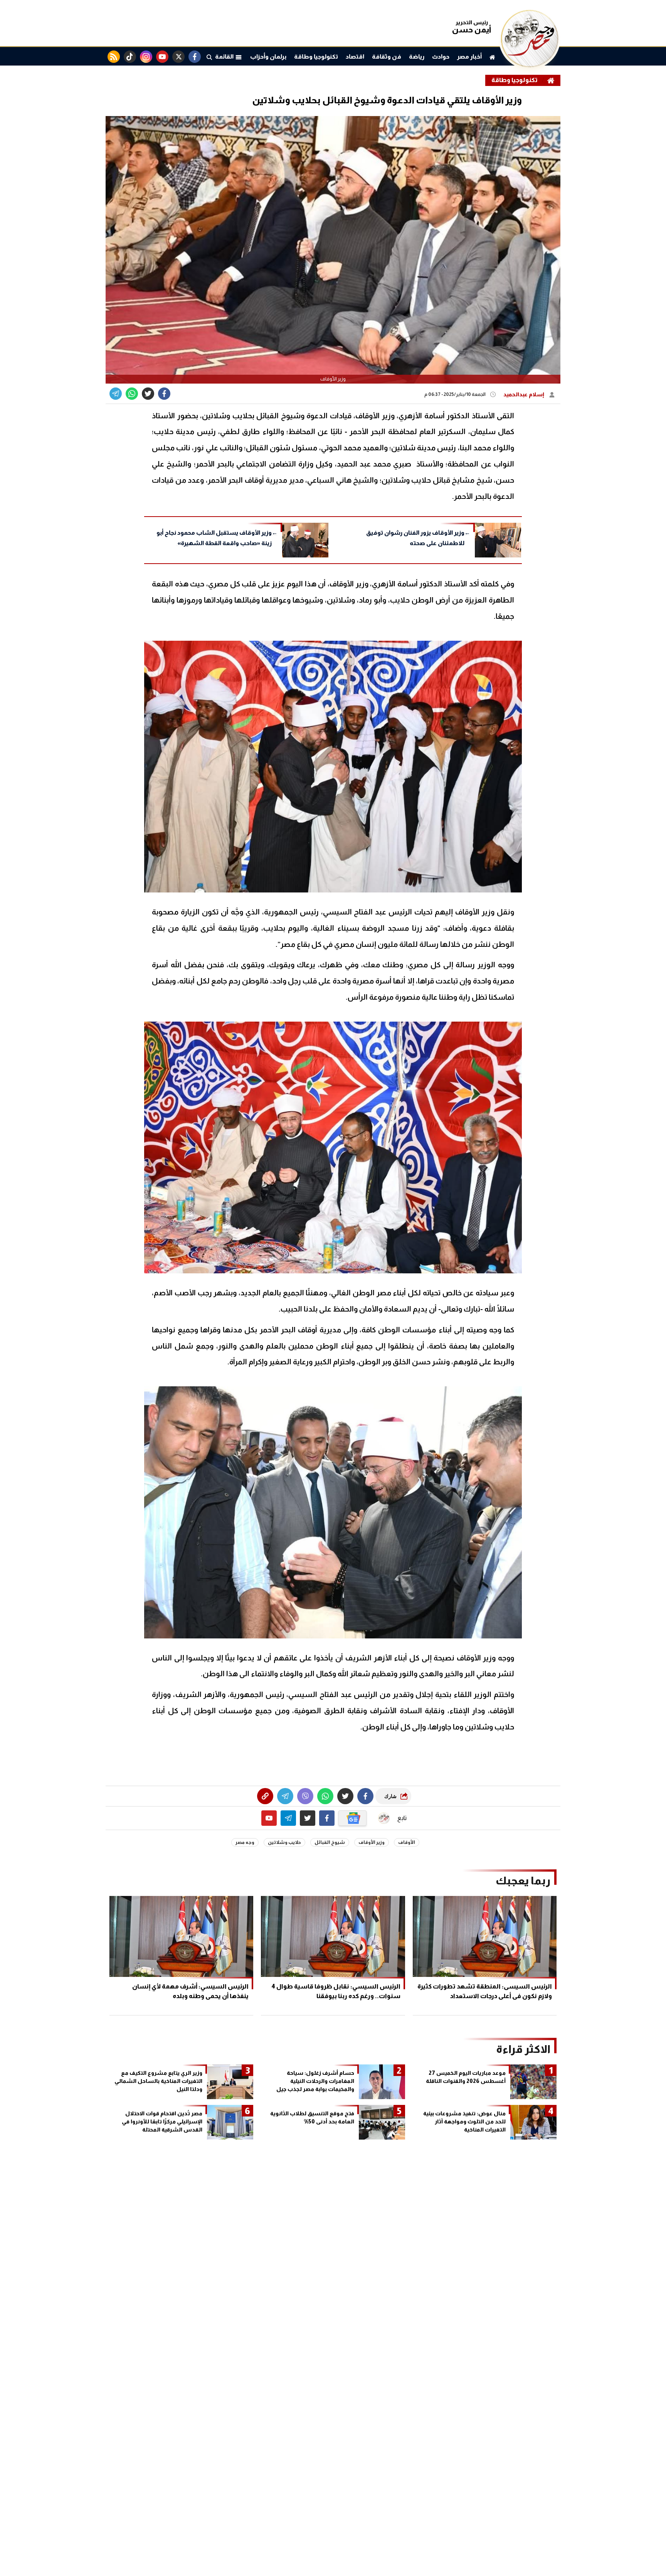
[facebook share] (164, 394)
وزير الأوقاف (372, 1842)
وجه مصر (245, 1842)
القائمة (225, 56)
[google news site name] (353, 1818)
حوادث (441, 56)
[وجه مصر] (530, 65)
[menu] (209, 57)
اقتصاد (355, 56)
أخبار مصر (469, 56)
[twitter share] (148, 394)
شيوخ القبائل (330, 1842)
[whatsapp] (265, 1796)
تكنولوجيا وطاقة (316, 56)
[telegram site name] (288, 1818)
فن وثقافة (387, 56)
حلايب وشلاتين (284, 1842)
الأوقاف (407, 1842)
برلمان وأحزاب (268, 56)
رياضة (417, 56)
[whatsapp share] (132, 394)
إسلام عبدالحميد (524, 394)
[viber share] (116, 394)
